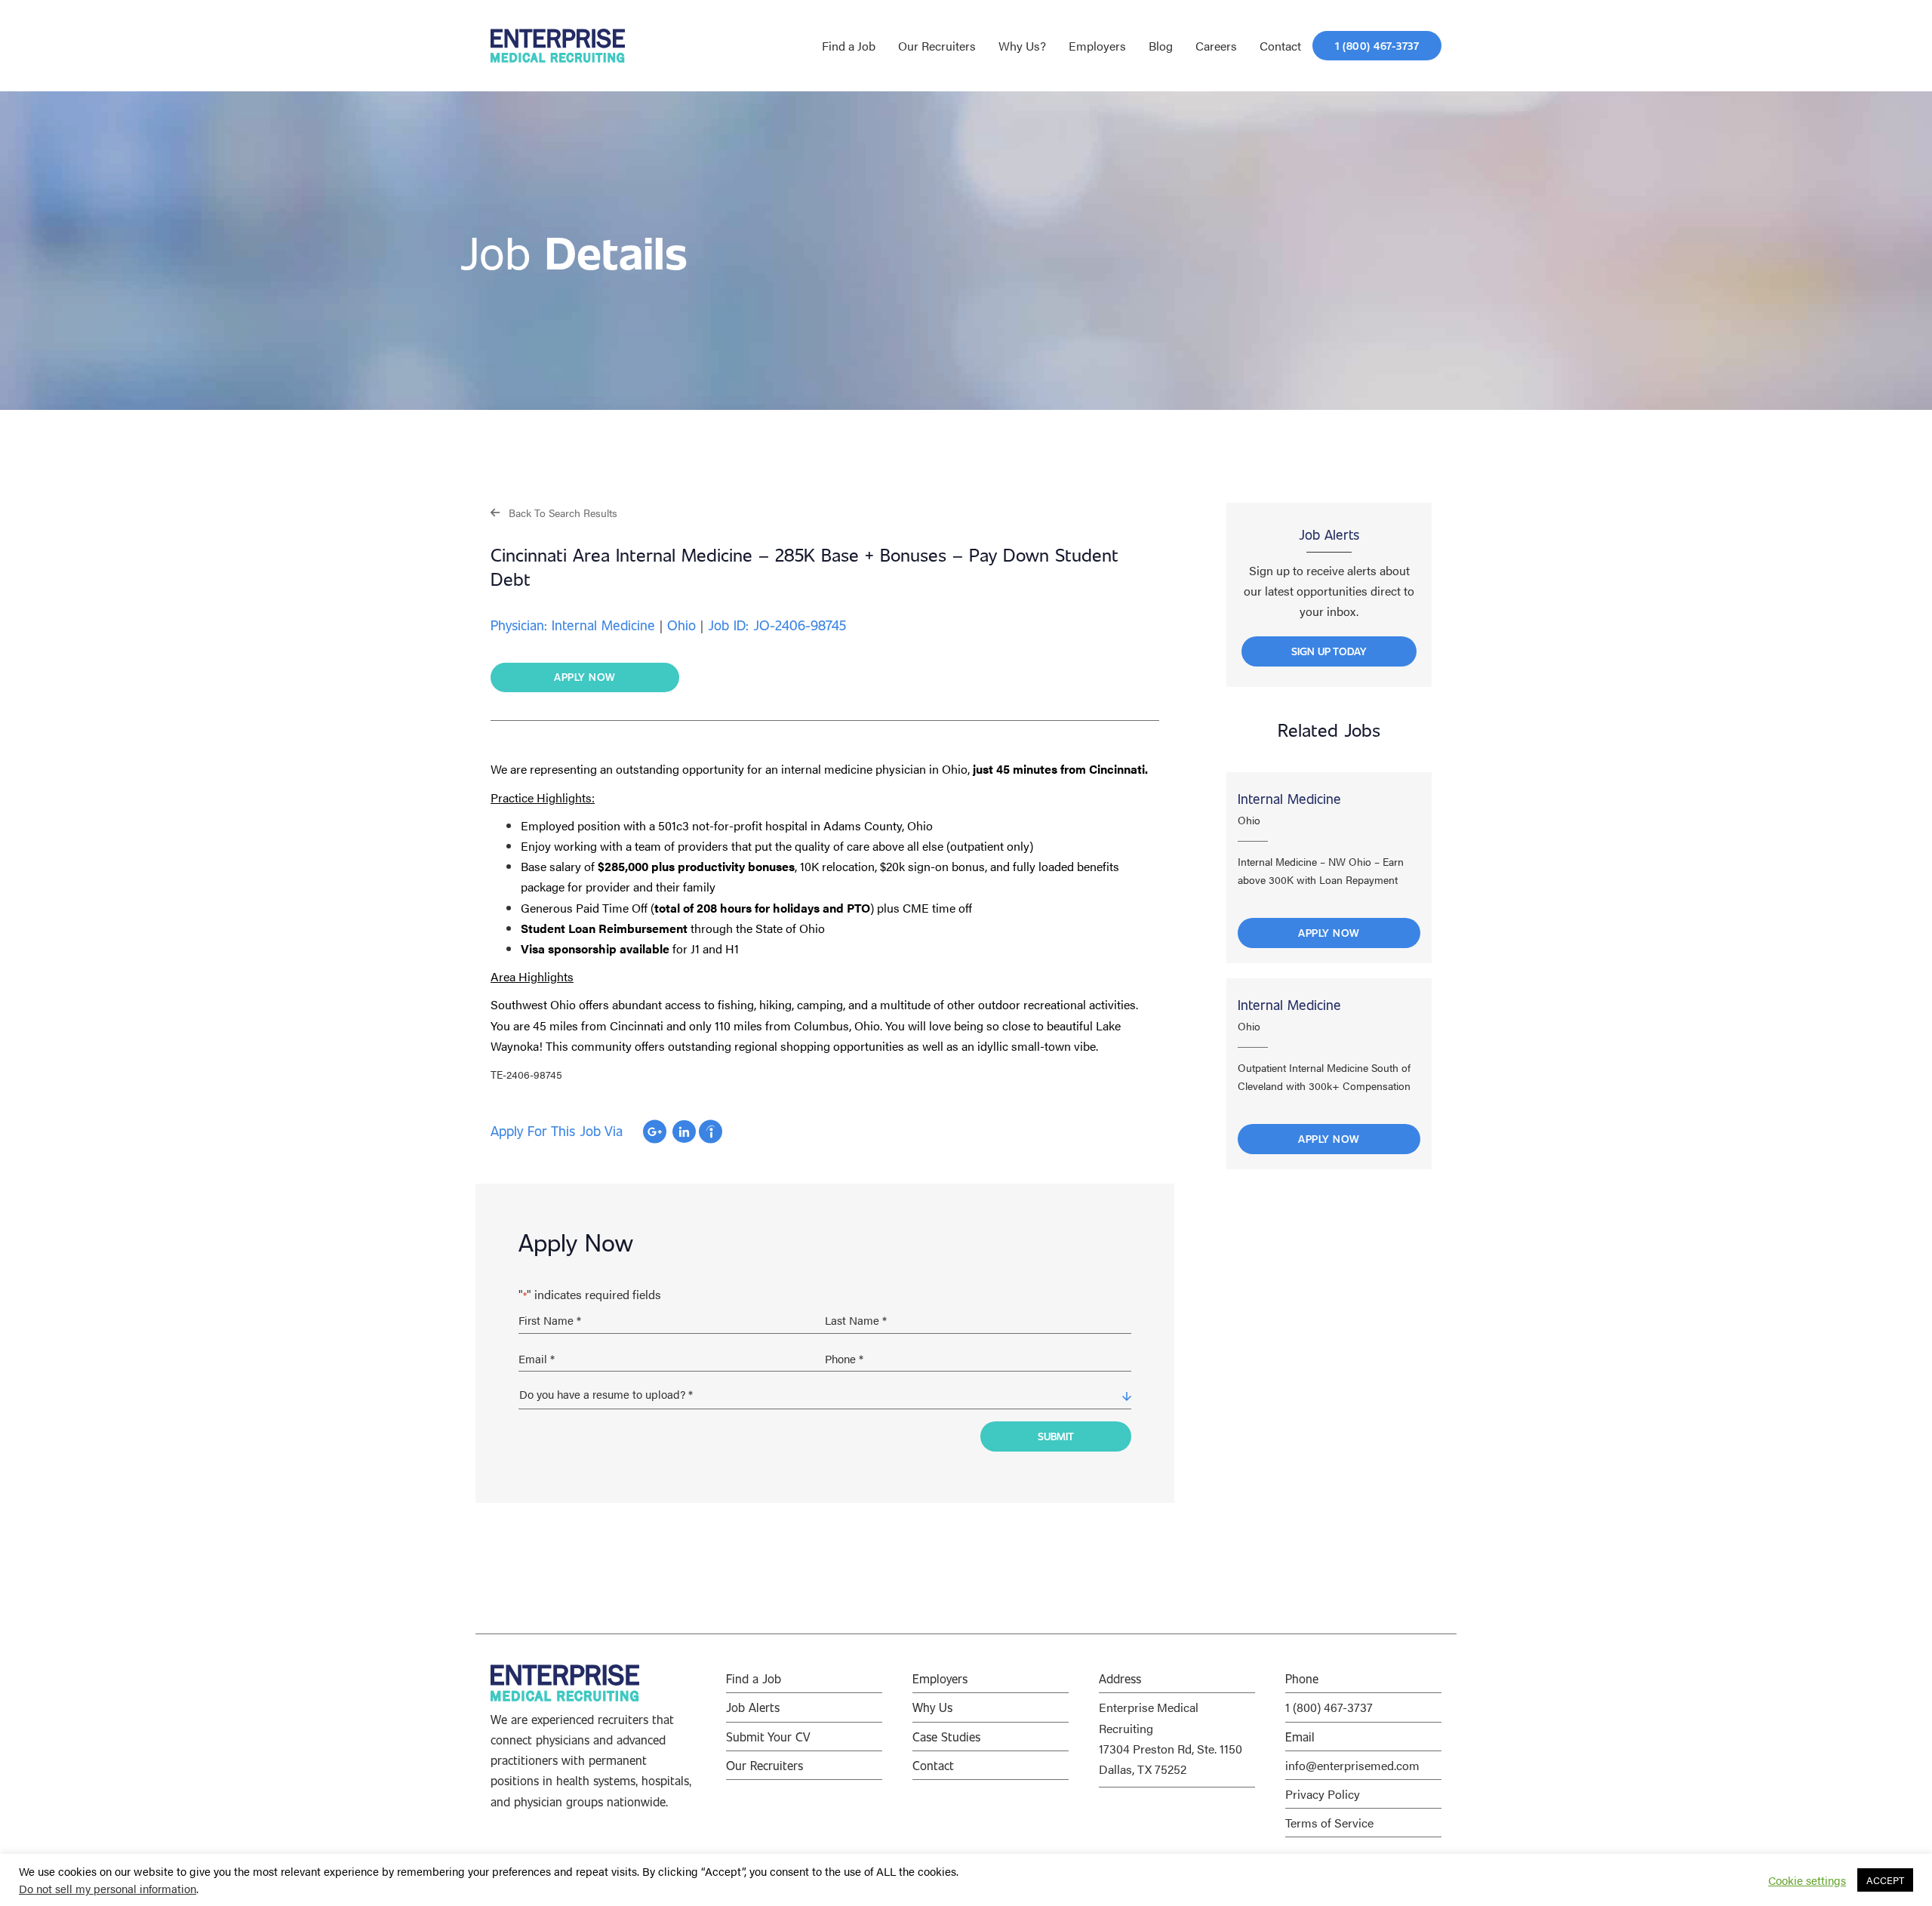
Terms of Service (1329, 1823)
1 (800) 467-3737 (1329, 1707)
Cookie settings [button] (1807, 1880)
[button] (554, 512)
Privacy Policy (1323, 1794)
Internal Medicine (1289, 799)
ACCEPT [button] (1885, 1880)
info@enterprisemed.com (1352, 1765)
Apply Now (1329, 933)
